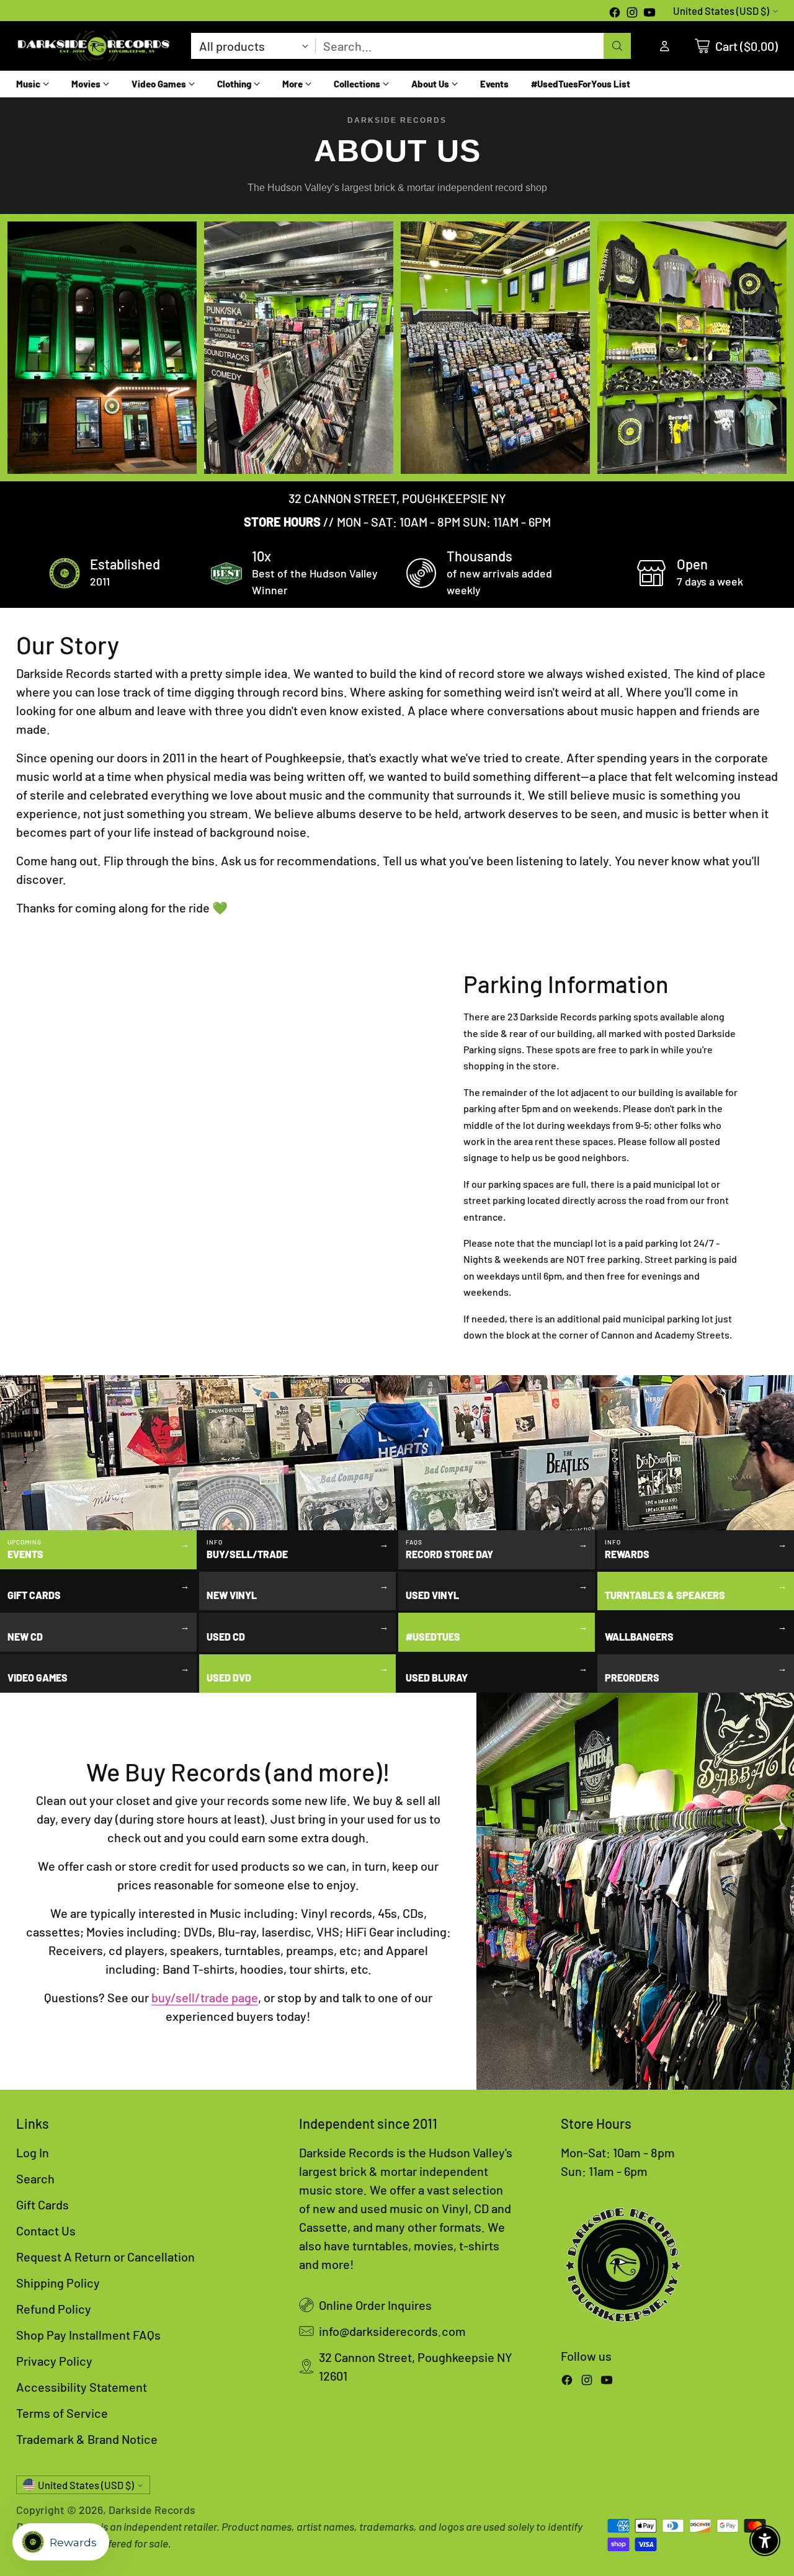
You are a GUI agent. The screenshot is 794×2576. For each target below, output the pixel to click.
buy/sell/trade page (205, 1997)
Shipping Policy (58, 2283)
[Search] (617, 46)
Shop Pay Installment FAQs (88, 2335)
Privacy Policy (54, 2361)
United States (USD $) (721, 11)
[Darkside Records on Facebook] (615, 14)
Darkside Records (152, 2510)
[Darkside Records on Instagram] (632, 14)
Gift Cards (42, 2204)
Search (35, 2178)
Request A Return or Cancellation (105, 2257)
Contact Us (46, 2231)
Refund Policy (54, 2309)
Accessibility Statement (82, 2387)
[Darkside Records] (94, 46)
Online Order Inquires (375, 2305)
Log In (33, 2152)
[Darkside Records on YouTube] (649, 14)
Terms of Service (62, 2413)
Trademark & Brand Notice (87, 2439)
